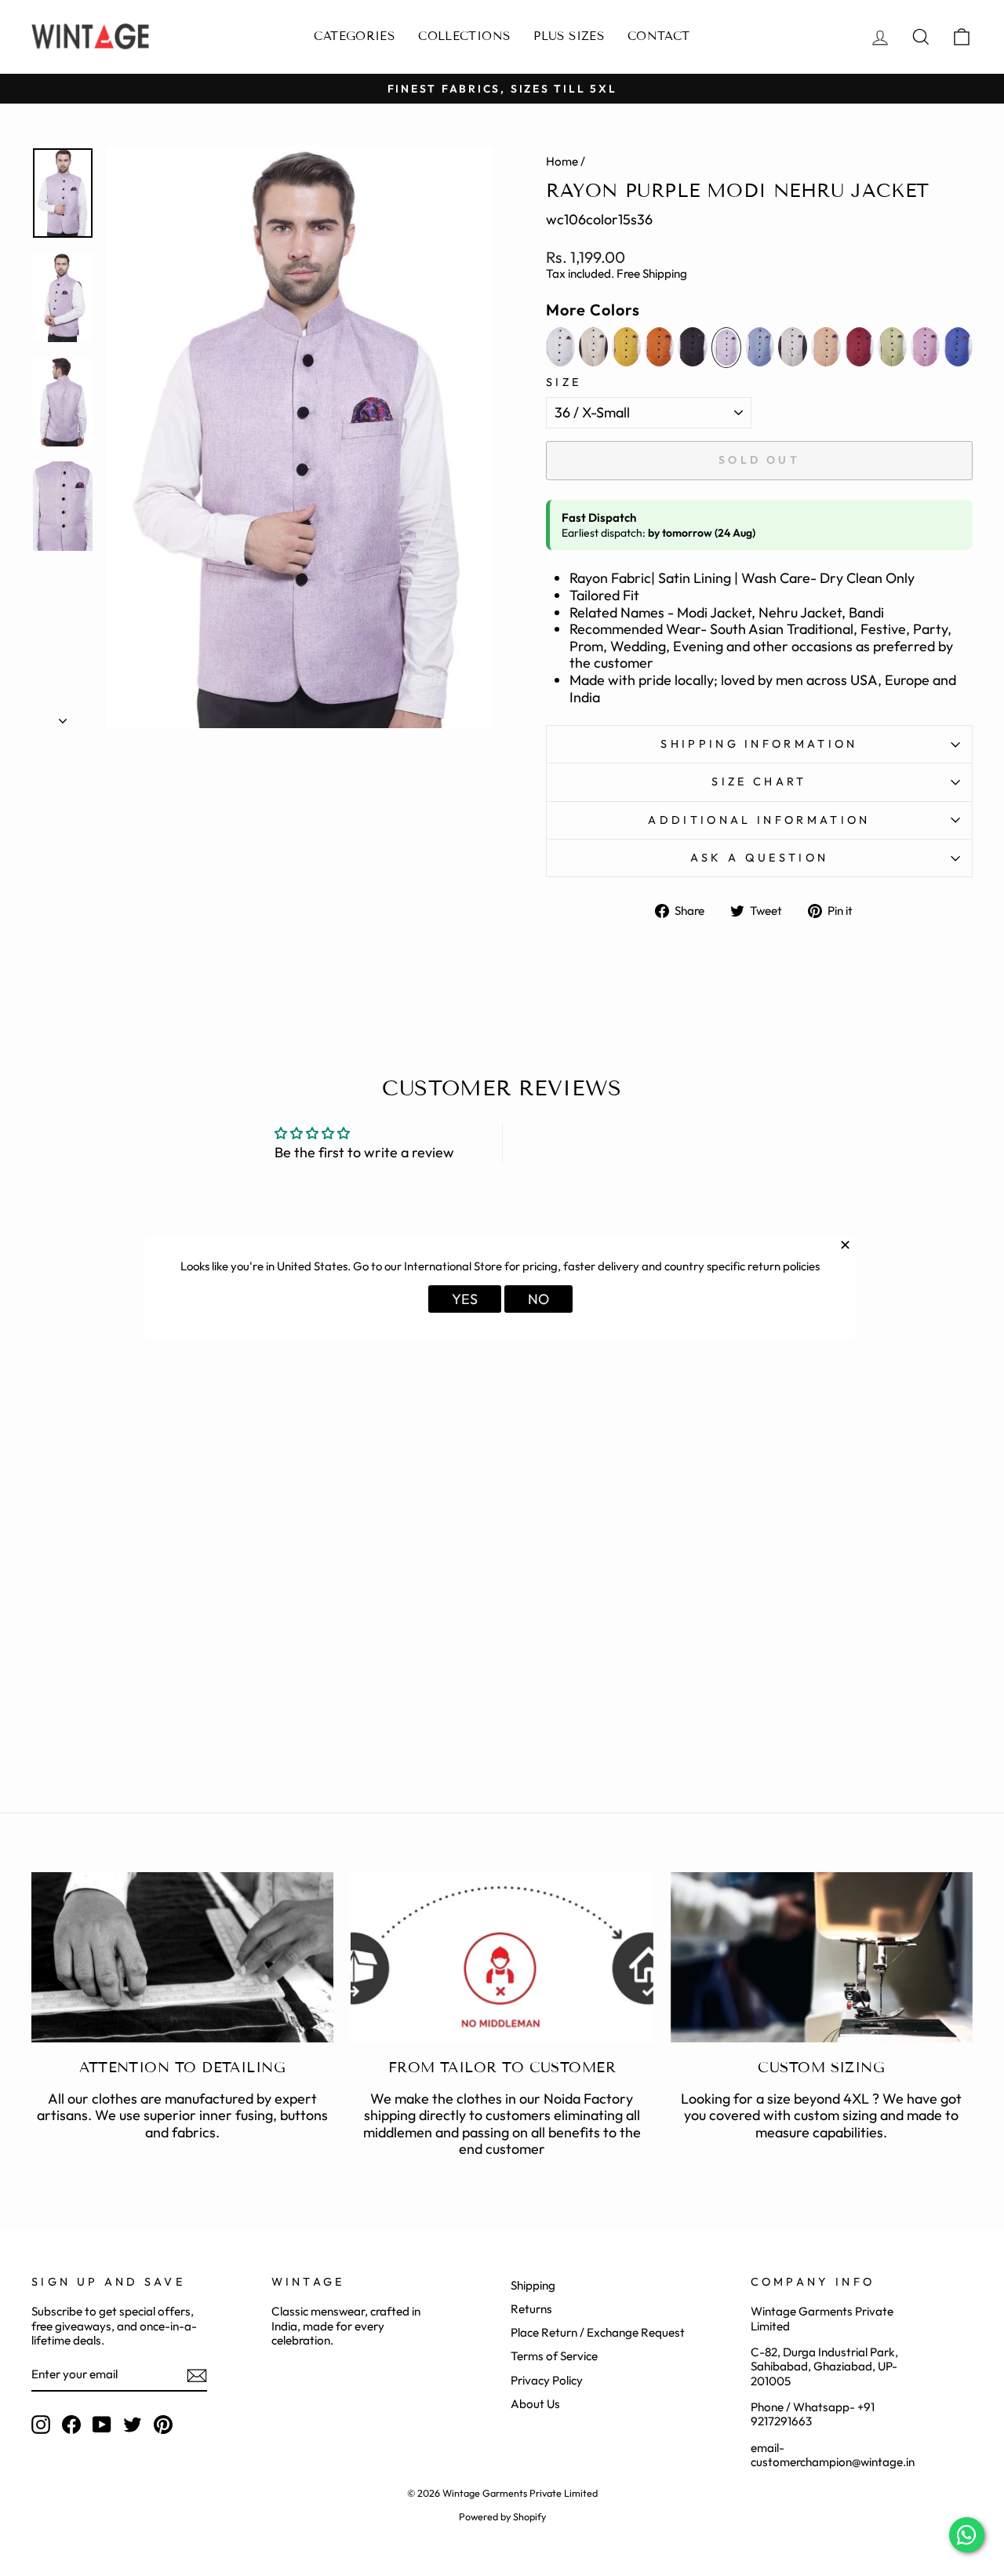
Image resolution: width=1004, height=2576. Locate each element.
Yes (465, 1299)
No (538, 1299)
